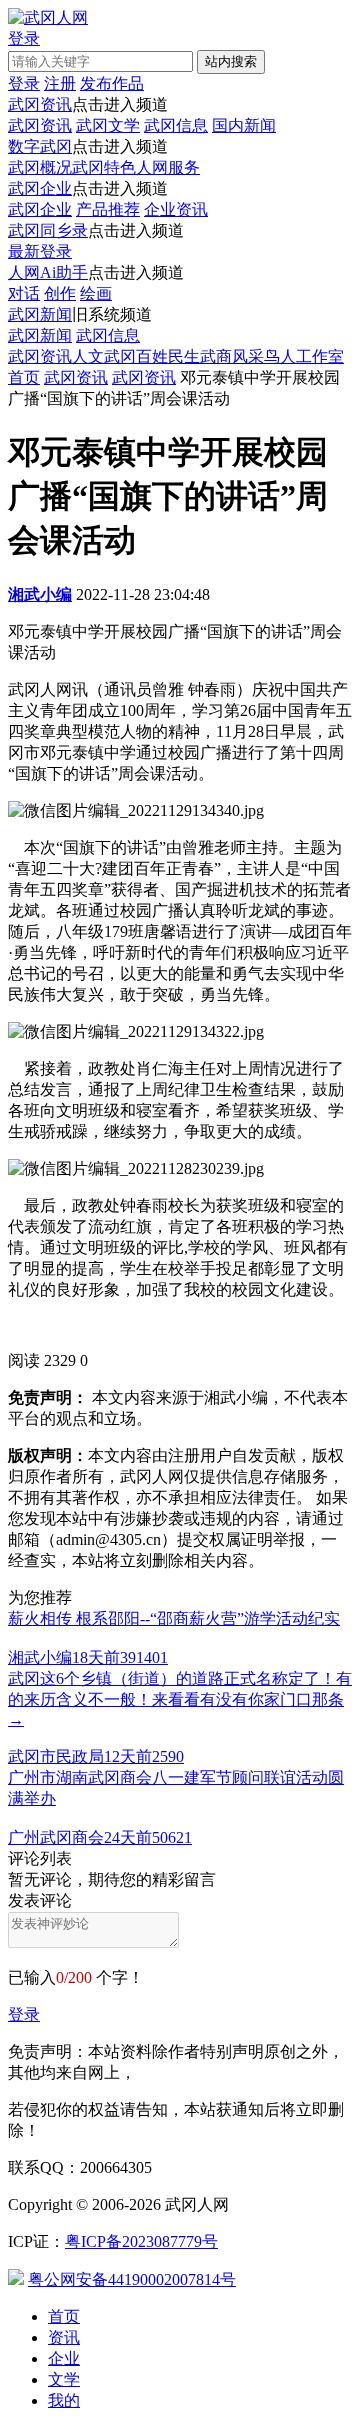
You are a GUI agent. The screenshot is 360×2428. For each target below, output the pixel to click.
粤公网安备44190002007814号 (132, 2279)
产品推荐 (108, 209)
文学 (64, 2379)
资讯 (64, 2337)
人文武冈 (104, 356)
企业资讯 (176, 209)
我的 (64, 2400)
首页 (24, 377)
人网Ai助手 (48, 272)
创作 (60, 293)
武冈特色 (104, 167)
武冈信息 (176, 125)
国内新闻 (244, 125)
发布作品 (112, 83)
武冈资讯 (40, 104)
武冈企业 (40, 188)
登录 (24, 2014)
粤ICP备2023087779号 (141, 2241)
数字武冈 (40, 146)
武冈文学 (108, 125)
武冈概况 (40, 167)
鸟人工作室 (304, 356)
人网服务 (168, 167)
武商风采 (232, 356)
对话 (24, 293)
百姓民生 (168, 356)
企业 (64, 2358)
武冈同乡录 (48, 230)
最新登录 (40, 251)
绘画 (96, 293)
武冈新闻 (40, 314)
